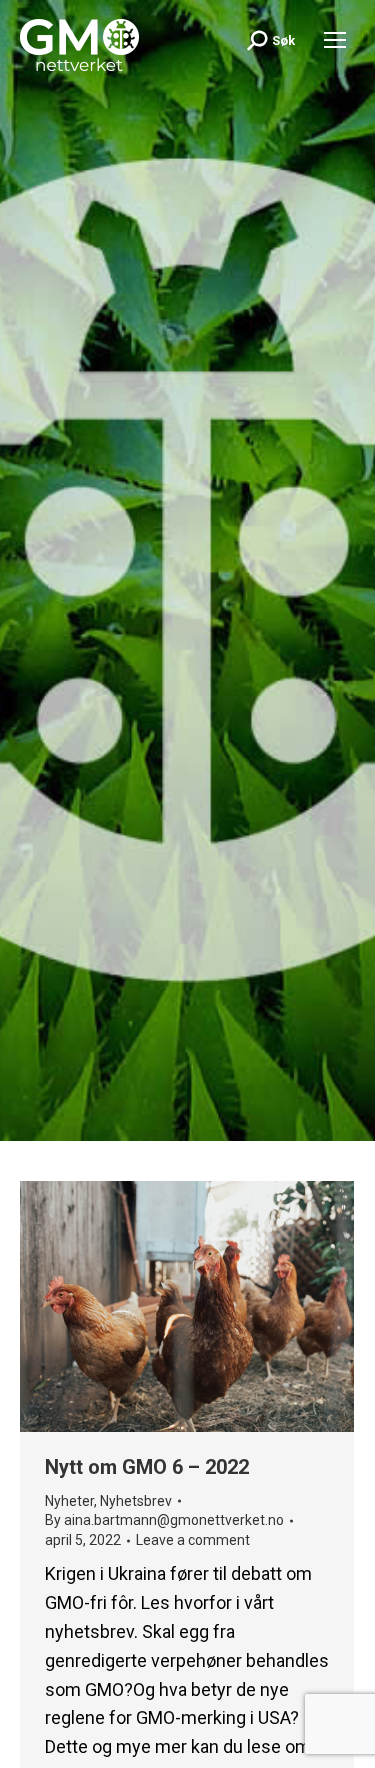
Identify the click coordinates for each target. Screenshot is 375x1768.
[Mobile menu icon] (335, 40)
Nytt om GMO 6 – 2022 (147, 1467)
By (164, 1520)
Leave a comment (193, 1540)
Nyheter (69, 1501)
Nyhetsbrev (136, 1501)
